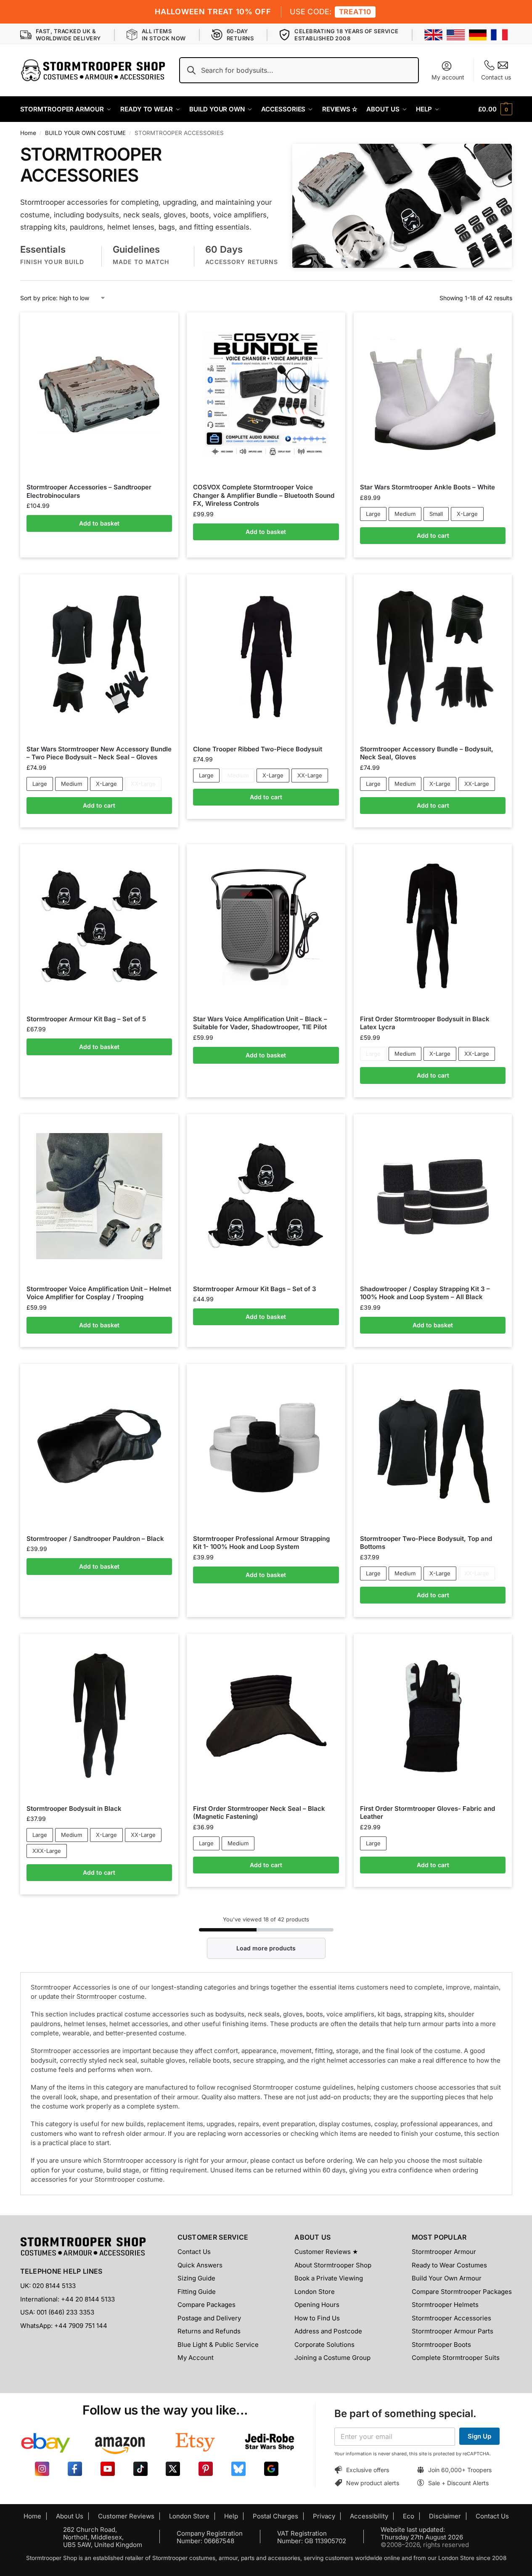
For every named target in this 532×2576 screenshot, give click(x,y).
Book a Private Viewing (329, 2278)
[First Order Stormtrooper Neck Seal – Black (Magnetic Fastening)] (266, 1716)
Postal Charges (275, 2516)
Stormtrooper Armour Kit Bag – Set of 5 (86, 1019)
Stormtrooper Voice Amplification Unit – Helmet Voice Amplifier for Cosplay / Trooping (99, 1293)
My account (448, 77)
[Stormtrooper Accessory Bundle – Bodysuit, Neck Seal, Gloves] (433, 656)
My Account (196, 2358)
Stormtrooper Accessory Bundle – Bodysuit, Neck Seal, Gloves (427, 753)
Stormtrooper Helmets (445, 2305)
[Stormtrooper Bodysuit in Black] (99, 1716)
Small (436, 514)
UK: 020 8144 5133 (48, 2286)
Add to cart (433, 535)
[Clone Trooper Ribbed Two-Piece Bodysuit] (266, 656)
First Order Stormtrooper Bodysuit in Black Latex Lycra (425, 1023)
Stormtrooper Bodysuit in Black (74, 1808)
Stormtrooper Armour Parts (453, 2331)
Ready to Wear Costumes (449, 2265)
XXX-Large (47, 1851)
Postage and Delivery (209, 2318)
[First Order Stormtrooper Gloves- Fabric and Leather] (433, 1716)
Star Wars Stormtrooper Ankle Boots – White (427, 487)
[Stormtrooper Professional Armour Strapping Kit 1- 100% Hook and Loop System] (266, 1446)
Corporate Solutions (324, 2345)
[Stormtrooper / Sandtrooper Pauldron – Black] (99, 1446)
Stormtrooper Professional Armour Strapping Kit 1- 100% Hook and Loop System (261, 1543)
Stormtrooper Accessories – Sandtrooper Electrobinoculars (89, 491)
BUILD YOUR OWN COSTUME (85, 133)
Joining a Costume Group (332, 2358)
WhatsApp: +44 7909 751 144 (64, 2326)
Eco (409, 2516)
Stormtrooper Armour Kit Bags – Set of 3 (255, 1289)
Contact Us (194, 2252)
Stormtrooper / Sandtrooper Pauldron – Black (95, 1539)
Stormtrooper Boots (441, 2345)
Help (231, 2516)
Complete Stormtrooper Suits (456, 2358)
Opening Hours (317, 2305)
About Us (70, 2516)
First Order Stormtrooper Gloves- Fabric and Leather (427, 1813)
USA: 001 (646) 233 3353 (57, 2312)
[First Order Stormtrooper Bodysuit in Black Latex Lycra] (433, 926)
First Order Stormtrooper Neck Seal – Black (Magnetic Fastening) (259, 1813)
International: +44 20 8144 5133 (67, 2299)
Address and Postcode (328, 2331)
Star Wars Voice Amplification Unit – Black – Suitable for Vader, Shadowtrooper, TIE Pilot (260, 1023)
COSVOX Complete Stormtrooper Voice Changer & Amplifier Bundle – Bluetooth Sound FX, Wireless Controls (264, 495)
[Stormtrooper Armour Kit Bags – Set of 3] (266, 1196)
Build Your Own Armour (447, 2278)
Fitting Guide (197, 2292)
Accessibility (369, 2516)
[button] (495, 109)
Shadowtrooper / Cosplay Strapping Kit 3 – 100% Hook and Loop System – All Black (425, 1293)
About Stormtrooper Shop (333, 2265)
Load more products (266, 1948)
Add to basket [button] (99, 523)
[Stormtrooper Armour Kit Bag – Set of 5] (99, 926)
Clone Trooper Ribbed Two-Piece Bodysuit (258, 749)
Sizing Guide (196, 2278)
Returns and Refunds (209, 2331)
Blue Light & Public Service (218, 2345)
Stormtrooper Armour (444, 2252)
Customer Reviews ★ (326, 2252)
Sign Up (479, 2436)
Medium (405, 514)
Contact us (496, 77)
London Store (315, 2292)
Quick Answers (200, 2265)
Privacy (324, 2516)
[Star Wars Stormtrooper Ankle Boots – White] (433, 395)
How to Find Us (317, 2318)
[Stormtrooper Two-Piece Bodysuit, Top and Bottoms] (433, 1446)
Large (373, 514)
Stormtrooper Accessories (451, 2318)
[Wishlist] (159, 325)
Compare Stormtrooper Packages (462, 2292)
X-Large (467, 514)
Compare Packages (206, 2305)
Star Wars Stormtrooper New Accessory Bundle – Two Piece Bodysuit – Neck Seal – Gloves (99, 753)
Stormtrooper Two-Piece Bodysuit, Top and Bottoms (426, 1543)
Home (28, 133)
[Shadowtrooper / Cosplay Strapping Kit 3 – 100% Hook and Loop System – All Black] (433, 1196)
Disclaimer (445, 2516)
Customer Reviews (126, 2516)
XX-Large (143, 784)
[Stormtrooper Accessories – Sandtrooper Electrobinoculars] (99, 394)
